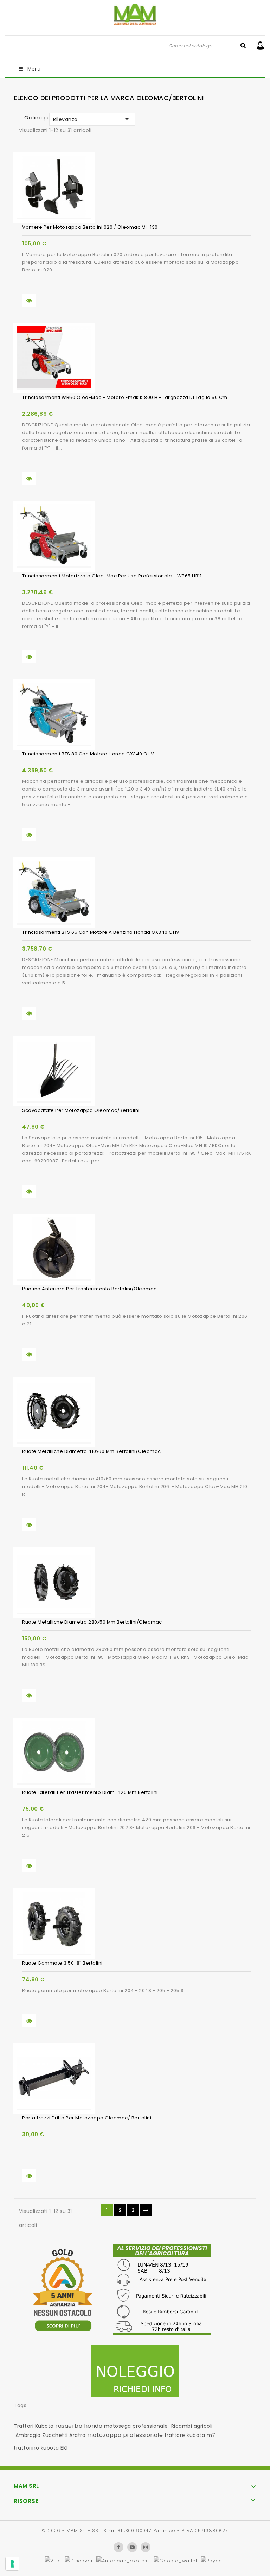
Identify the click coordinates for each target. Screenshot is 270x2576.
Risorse (26, 2501)
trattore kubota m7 (190, 2435)
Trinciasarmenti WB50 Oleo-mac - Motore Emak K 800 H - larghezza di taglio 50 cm (125, 397)
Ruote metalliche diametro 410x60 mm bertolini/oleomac (92, 1451)
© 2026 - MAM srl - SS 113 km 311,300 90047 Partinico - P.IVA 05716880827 (135, 2531)
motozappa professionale (125, 2435)
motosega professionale (136, 2426)
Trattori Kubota (34, 2426)
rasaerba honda (79, 2426)
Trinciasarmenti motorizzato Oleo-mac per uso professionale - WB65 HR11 (112, 576)
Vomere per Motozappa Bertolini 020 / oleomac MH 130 (90, 227)
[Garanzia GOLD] (63, 2292)
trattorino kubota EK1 (41, 2448)
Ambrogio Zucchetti (42, 2435)
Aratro (77, 2435)
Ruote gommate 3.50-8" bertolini (62, 1963)
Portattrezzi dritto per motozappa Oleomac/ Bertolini (87, 2118)
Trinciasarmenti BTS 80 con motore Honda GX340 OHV (88, 754)
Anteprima (29, 300)
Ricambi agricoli (192, 2426)
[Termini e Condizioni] (162, 2292)
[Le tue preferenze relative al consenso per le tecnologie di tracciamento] (12, 2564)
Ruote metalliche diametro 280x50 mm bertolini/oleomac (92, 1622)
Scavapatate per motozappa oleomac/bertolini (81, 1110)
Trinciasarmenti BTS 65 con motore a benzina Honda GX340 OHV (101, 932)
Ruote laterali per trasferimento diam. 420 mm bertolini (90, 1792)
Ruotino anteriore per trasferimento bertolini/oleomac (89, 1289)
